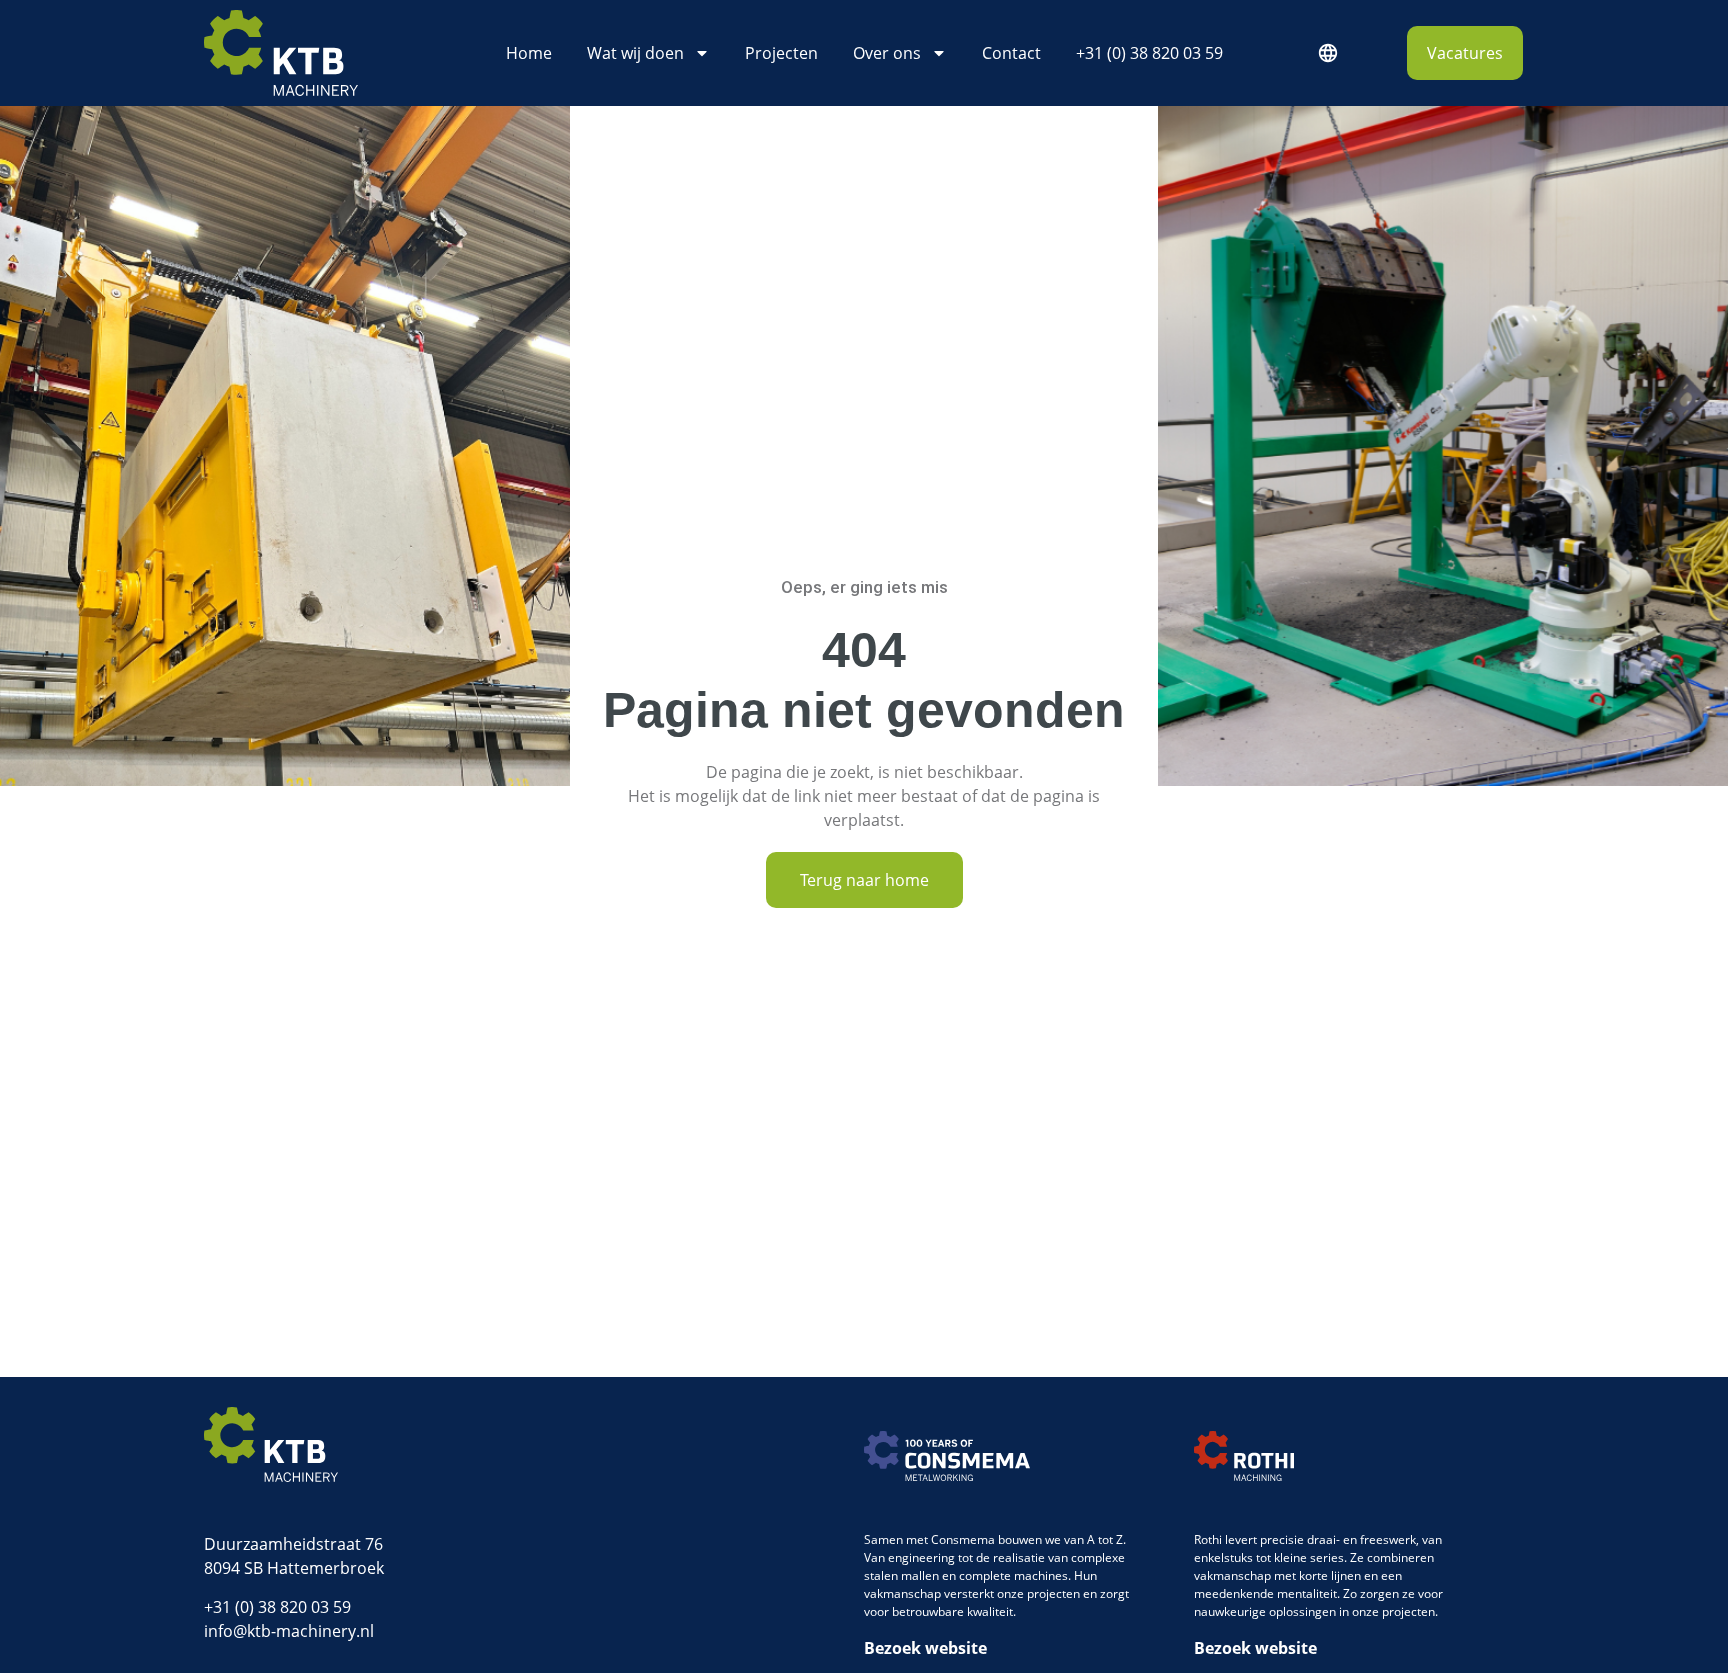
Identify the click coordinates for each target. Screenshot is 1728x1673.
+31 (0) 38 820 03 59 (1149, 53)
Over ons (887, 53)
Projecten (781, 53)
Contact (1011, 53)
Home (529, 53)
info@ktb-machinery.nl (289, 1631)
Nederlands (1327, 53)
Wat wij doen (635, 53)
